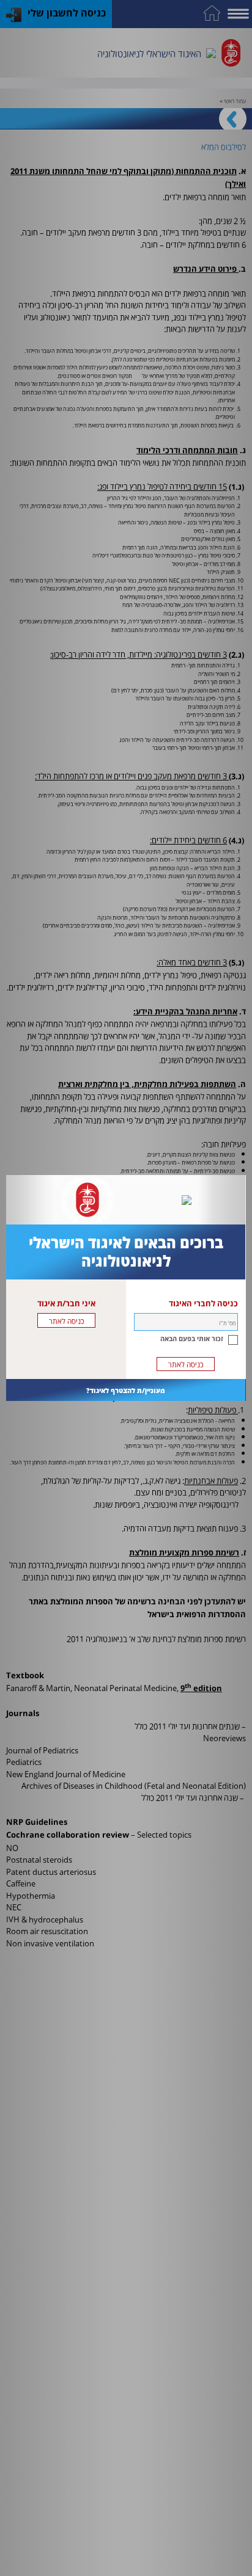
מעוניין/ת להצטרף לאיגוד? (126, 1390)
